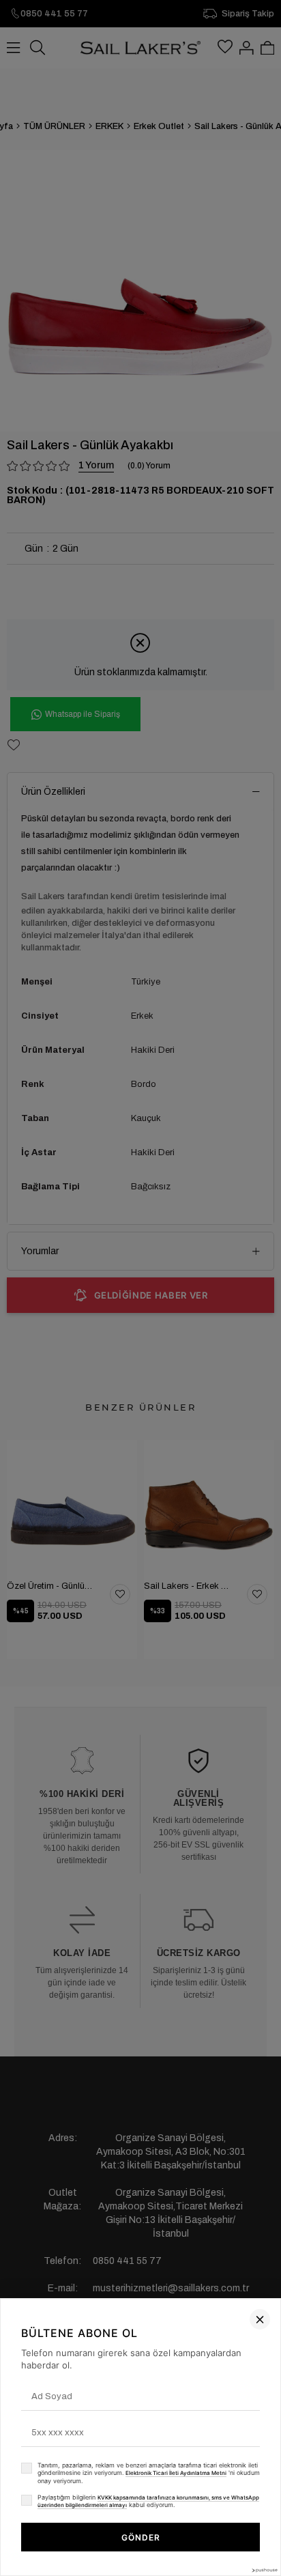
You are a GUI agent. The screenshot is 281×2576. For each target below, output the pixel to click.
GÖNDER (141, 2537)
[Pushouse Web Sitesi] (264, 2570)
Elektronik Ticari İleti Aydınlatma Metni (176, 2473)
